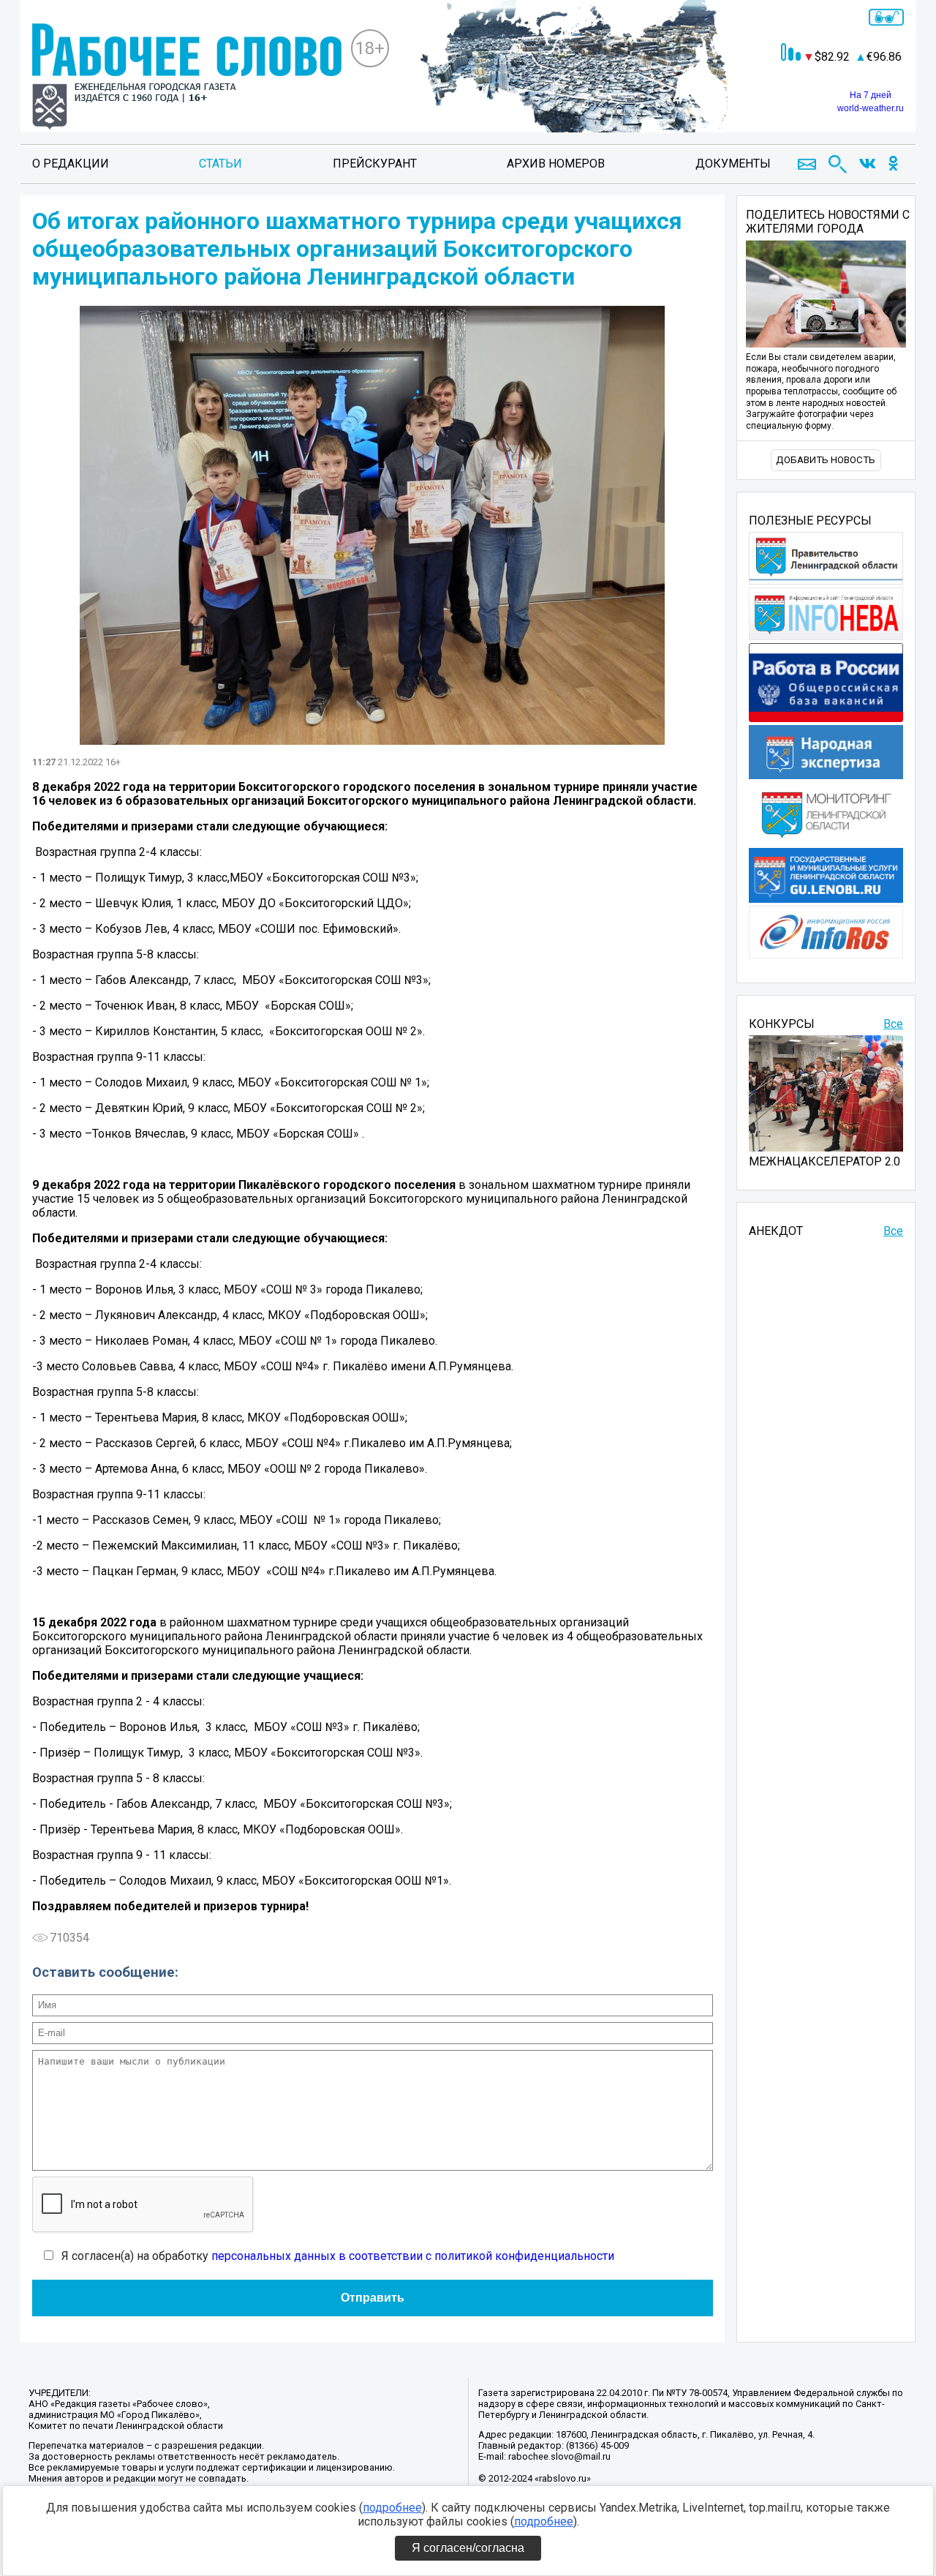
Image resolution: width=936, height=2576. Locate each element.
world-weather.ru (871, 108)
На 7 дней (871, 95)
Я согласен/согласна (468, 2548)
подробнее (392, 2508)
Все (893, 1024)
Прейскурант (375, 164)
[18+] (187, 78)
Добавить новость (826, 460)
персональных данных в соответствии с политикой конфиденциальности (413, 2256)
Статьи (220, 164)
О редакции (71, 164)
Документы (733, 164)
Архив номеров (556, 164)
